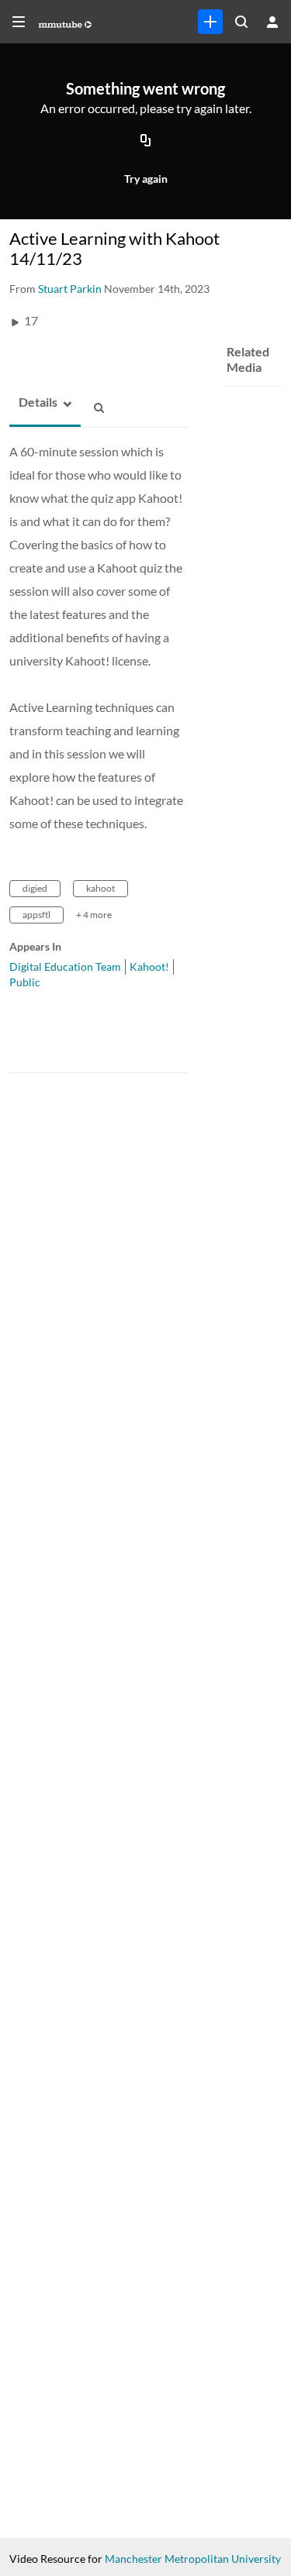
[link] (210, 22)
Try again (146, 179)
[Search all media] (241, 22)
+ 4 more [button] (94, 915)
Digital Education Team (65, 966)
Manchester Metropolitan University (193, 2559)
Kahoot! (149, 966)
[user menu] (272, 22)
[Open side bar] (19, 22)
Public (25, 982)
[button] (33, 402)
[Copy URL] (146, 142)
